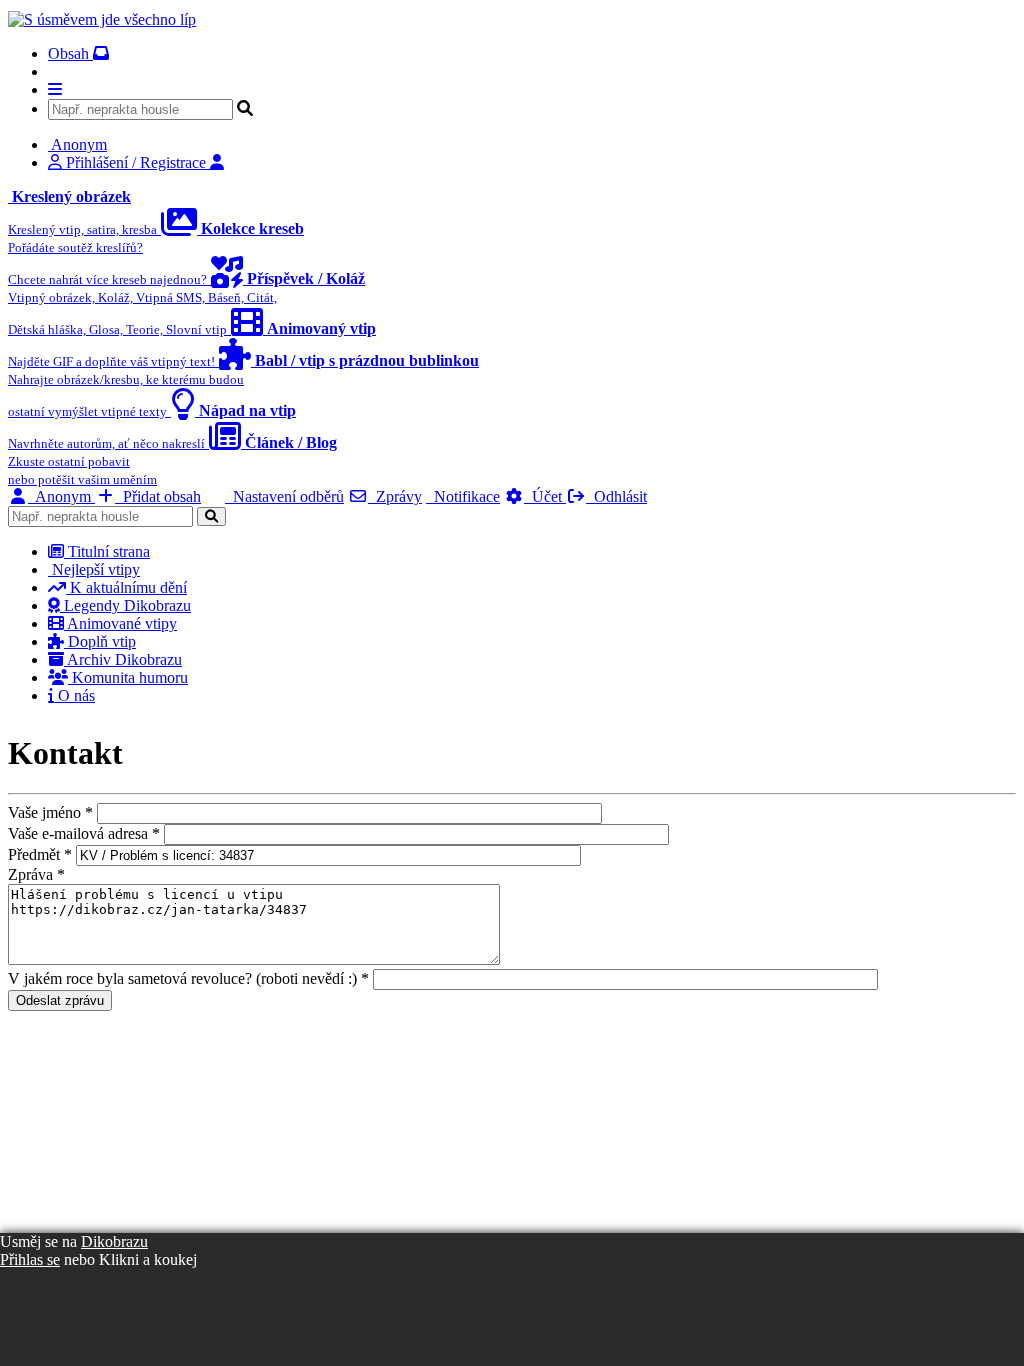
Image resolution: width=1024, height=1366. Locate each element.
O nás (74, 695)
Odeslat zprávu (60, 1000)
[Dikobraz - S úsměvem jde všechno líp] (102, 19)
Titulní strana (107, 551)
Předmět (40, 854)
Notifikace (463, 496)
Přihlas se (30, 1259)
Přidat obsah (158, 496)
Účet (545, 496)
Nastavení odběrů (284, 496)
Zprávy (395, 496)
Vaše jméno (50, 812)
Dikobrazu (114, 1241)
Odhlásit (616, 496)
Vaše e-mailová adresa (84, 833)
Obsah (70, 53)
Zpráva (36, 874)
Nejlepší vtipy (94, 569)
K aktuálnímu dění (126, 587)
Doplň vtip (100, 641)
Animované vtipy (120, 623)
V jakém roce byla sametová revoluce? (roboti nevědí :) (188, 978)
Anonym (61, 496)
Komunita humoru (128, 677)
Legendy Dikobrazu (125, 605)
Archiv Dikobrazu (123, 659)
